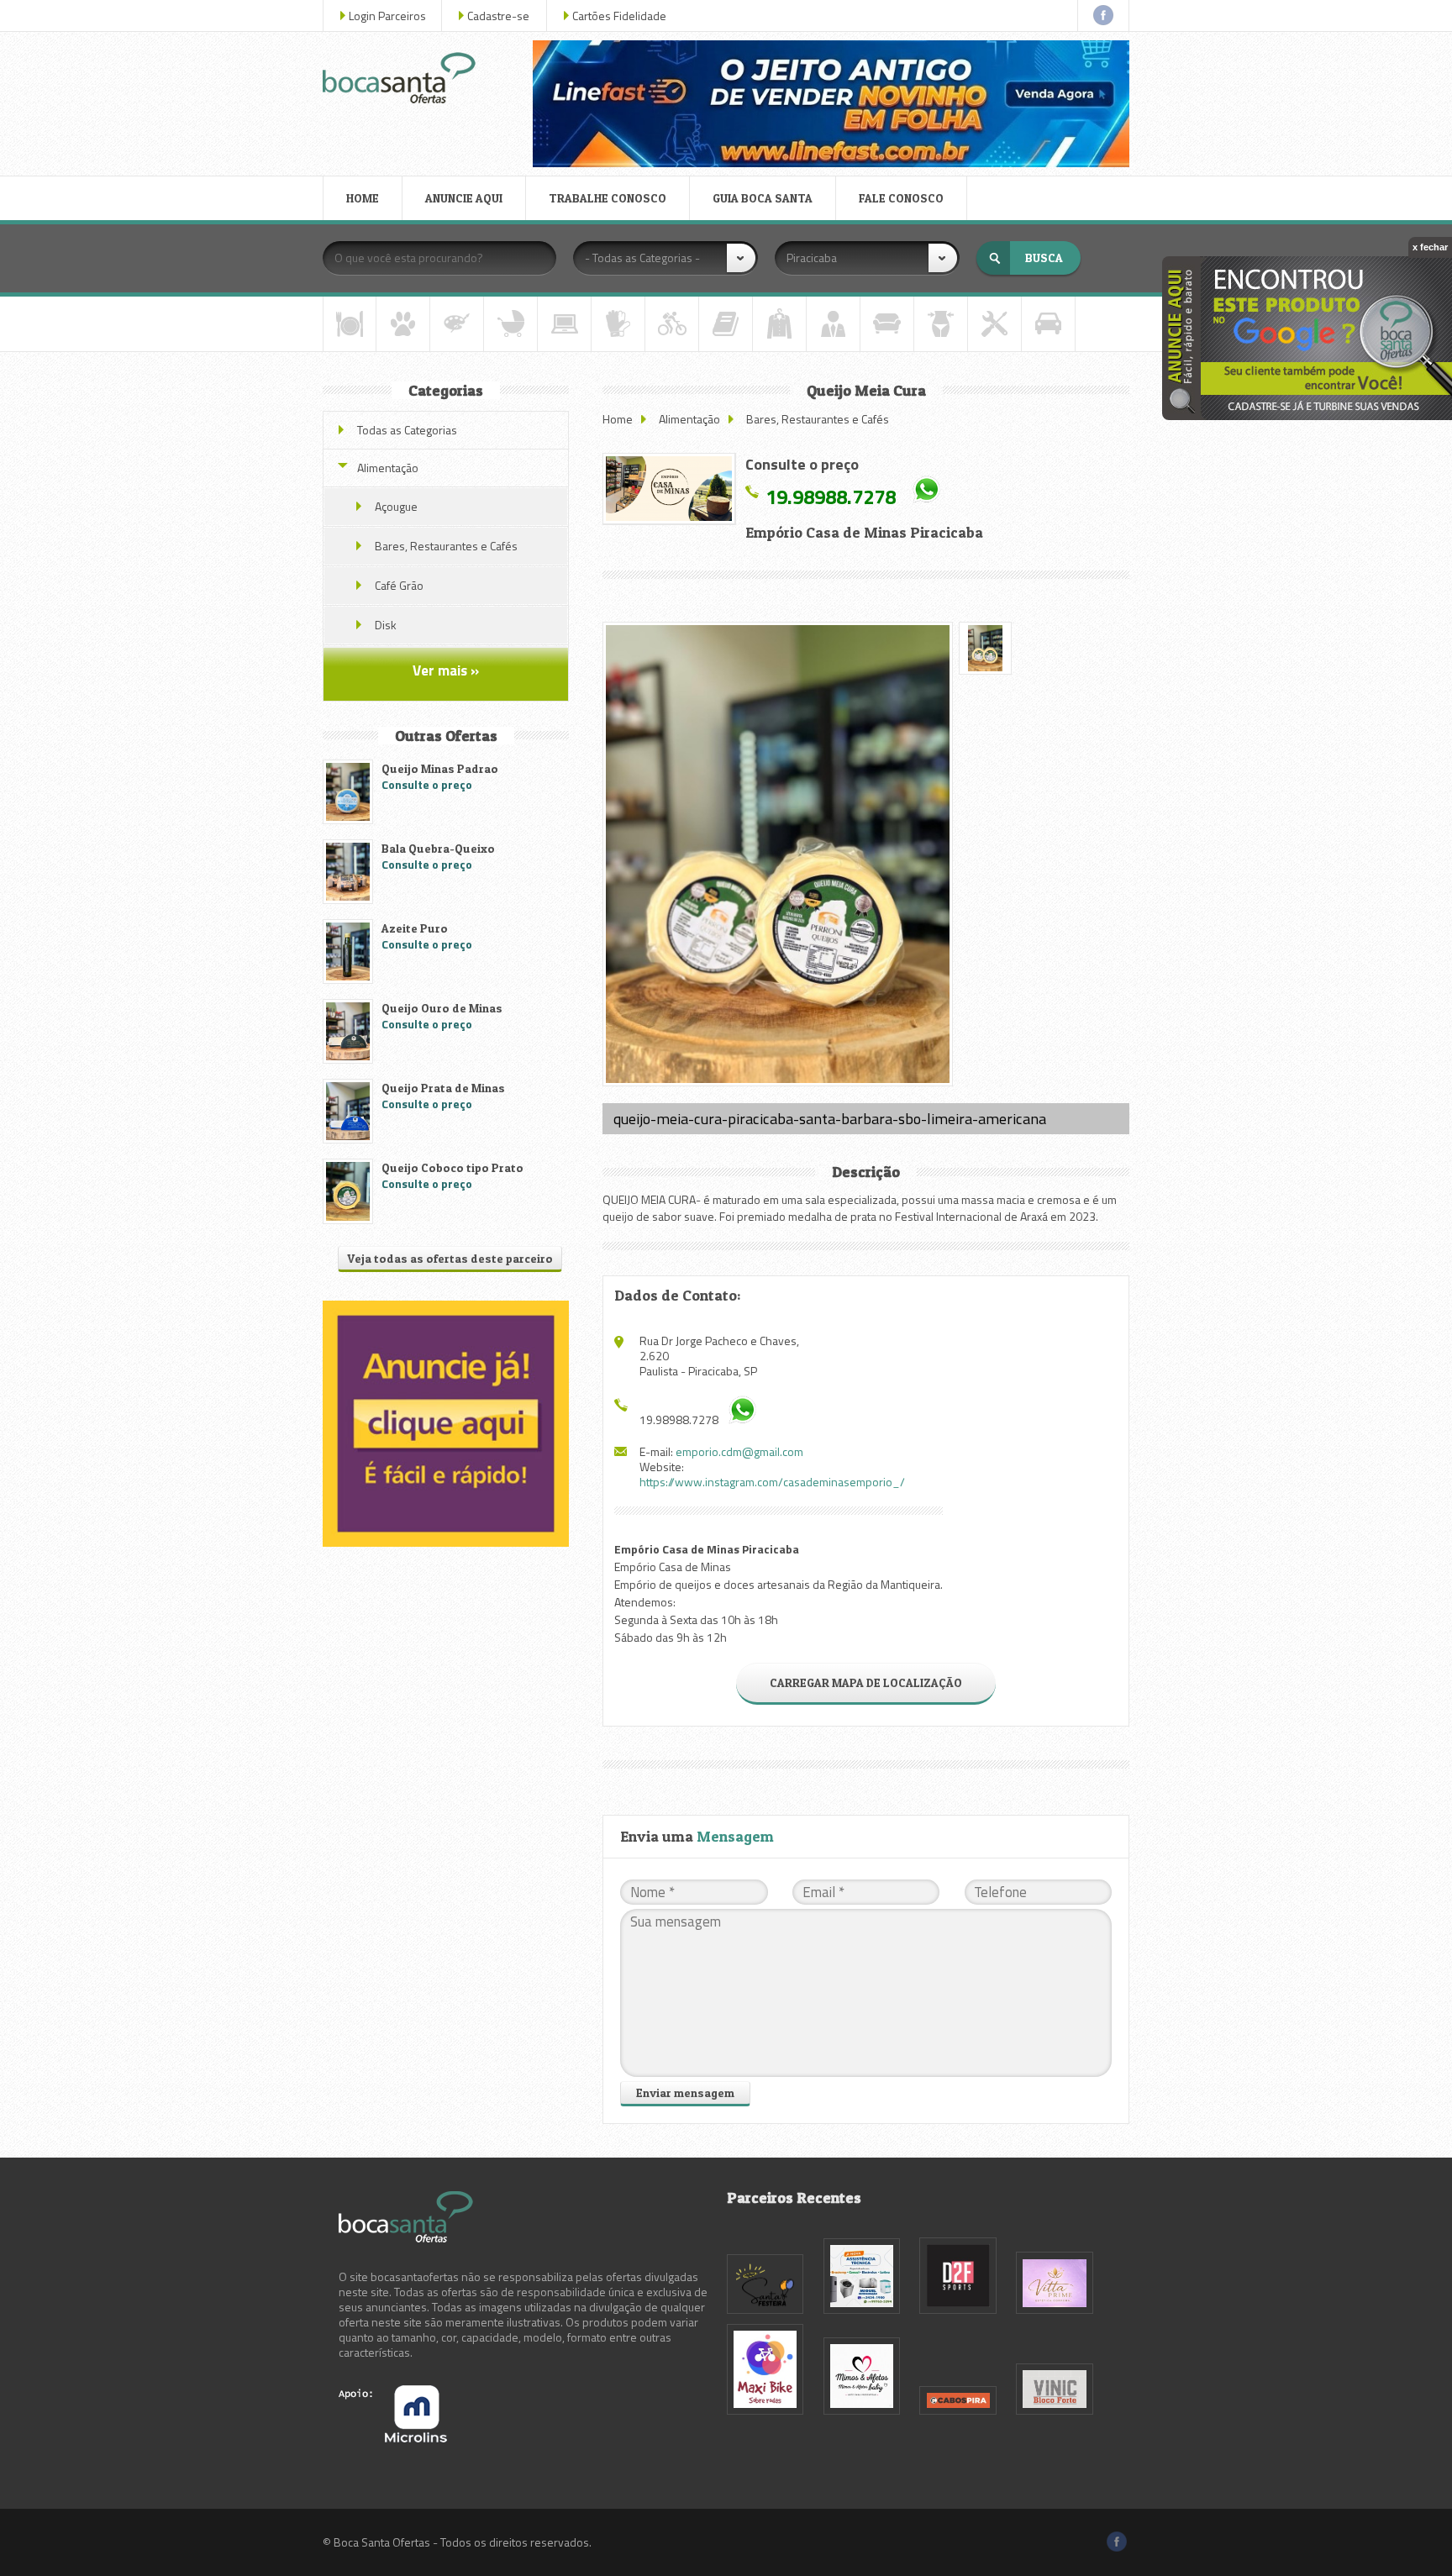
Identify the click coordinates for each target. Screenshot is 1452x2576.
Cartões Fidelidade (619, 16)
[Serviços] (994, 324)
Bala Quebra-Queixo (438, 848)
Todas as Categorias (407, 430)
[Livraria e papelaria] (726, 324)
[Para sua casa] (887, 324)
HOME (363, 198)
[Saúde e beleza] (941, 324)
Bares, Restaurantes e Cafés (818, 419)
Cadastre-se (498, 16)
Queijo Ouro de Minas (442, 1008)
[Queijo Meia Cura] (669, 489)
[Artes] (457, 324)
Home (618, 419)
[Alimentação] (350, 324)
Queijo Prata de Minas (443, 1088)
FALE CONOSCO (901, 198)
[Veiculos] (1048, 324)
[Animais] (403, 324)
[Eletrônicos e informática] (564, 324)
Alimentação (689, 419)
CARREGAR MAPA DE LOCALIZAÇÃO (866, 1682)
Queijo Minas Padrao (440, 768)
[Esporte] (672, 324)
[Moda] (779, 324)
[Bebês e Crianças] (510, 324)
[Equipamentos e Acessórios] (618, 324)
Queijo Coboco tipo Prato (452, 1167)
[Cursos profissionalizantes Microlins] (393, 2438)
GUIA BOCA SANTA (763, 198)
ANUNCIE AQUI (464, 198)
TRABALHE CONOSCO (608, 198)
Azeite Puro (415, 928)
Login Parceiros (387, 16)
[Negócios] (833, 324)
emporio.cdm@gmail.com (739, 1451)
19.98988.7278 (831, 496)
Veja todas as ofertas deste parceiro (450, 1258)
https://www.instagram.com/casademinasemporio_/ (772, 1482)
